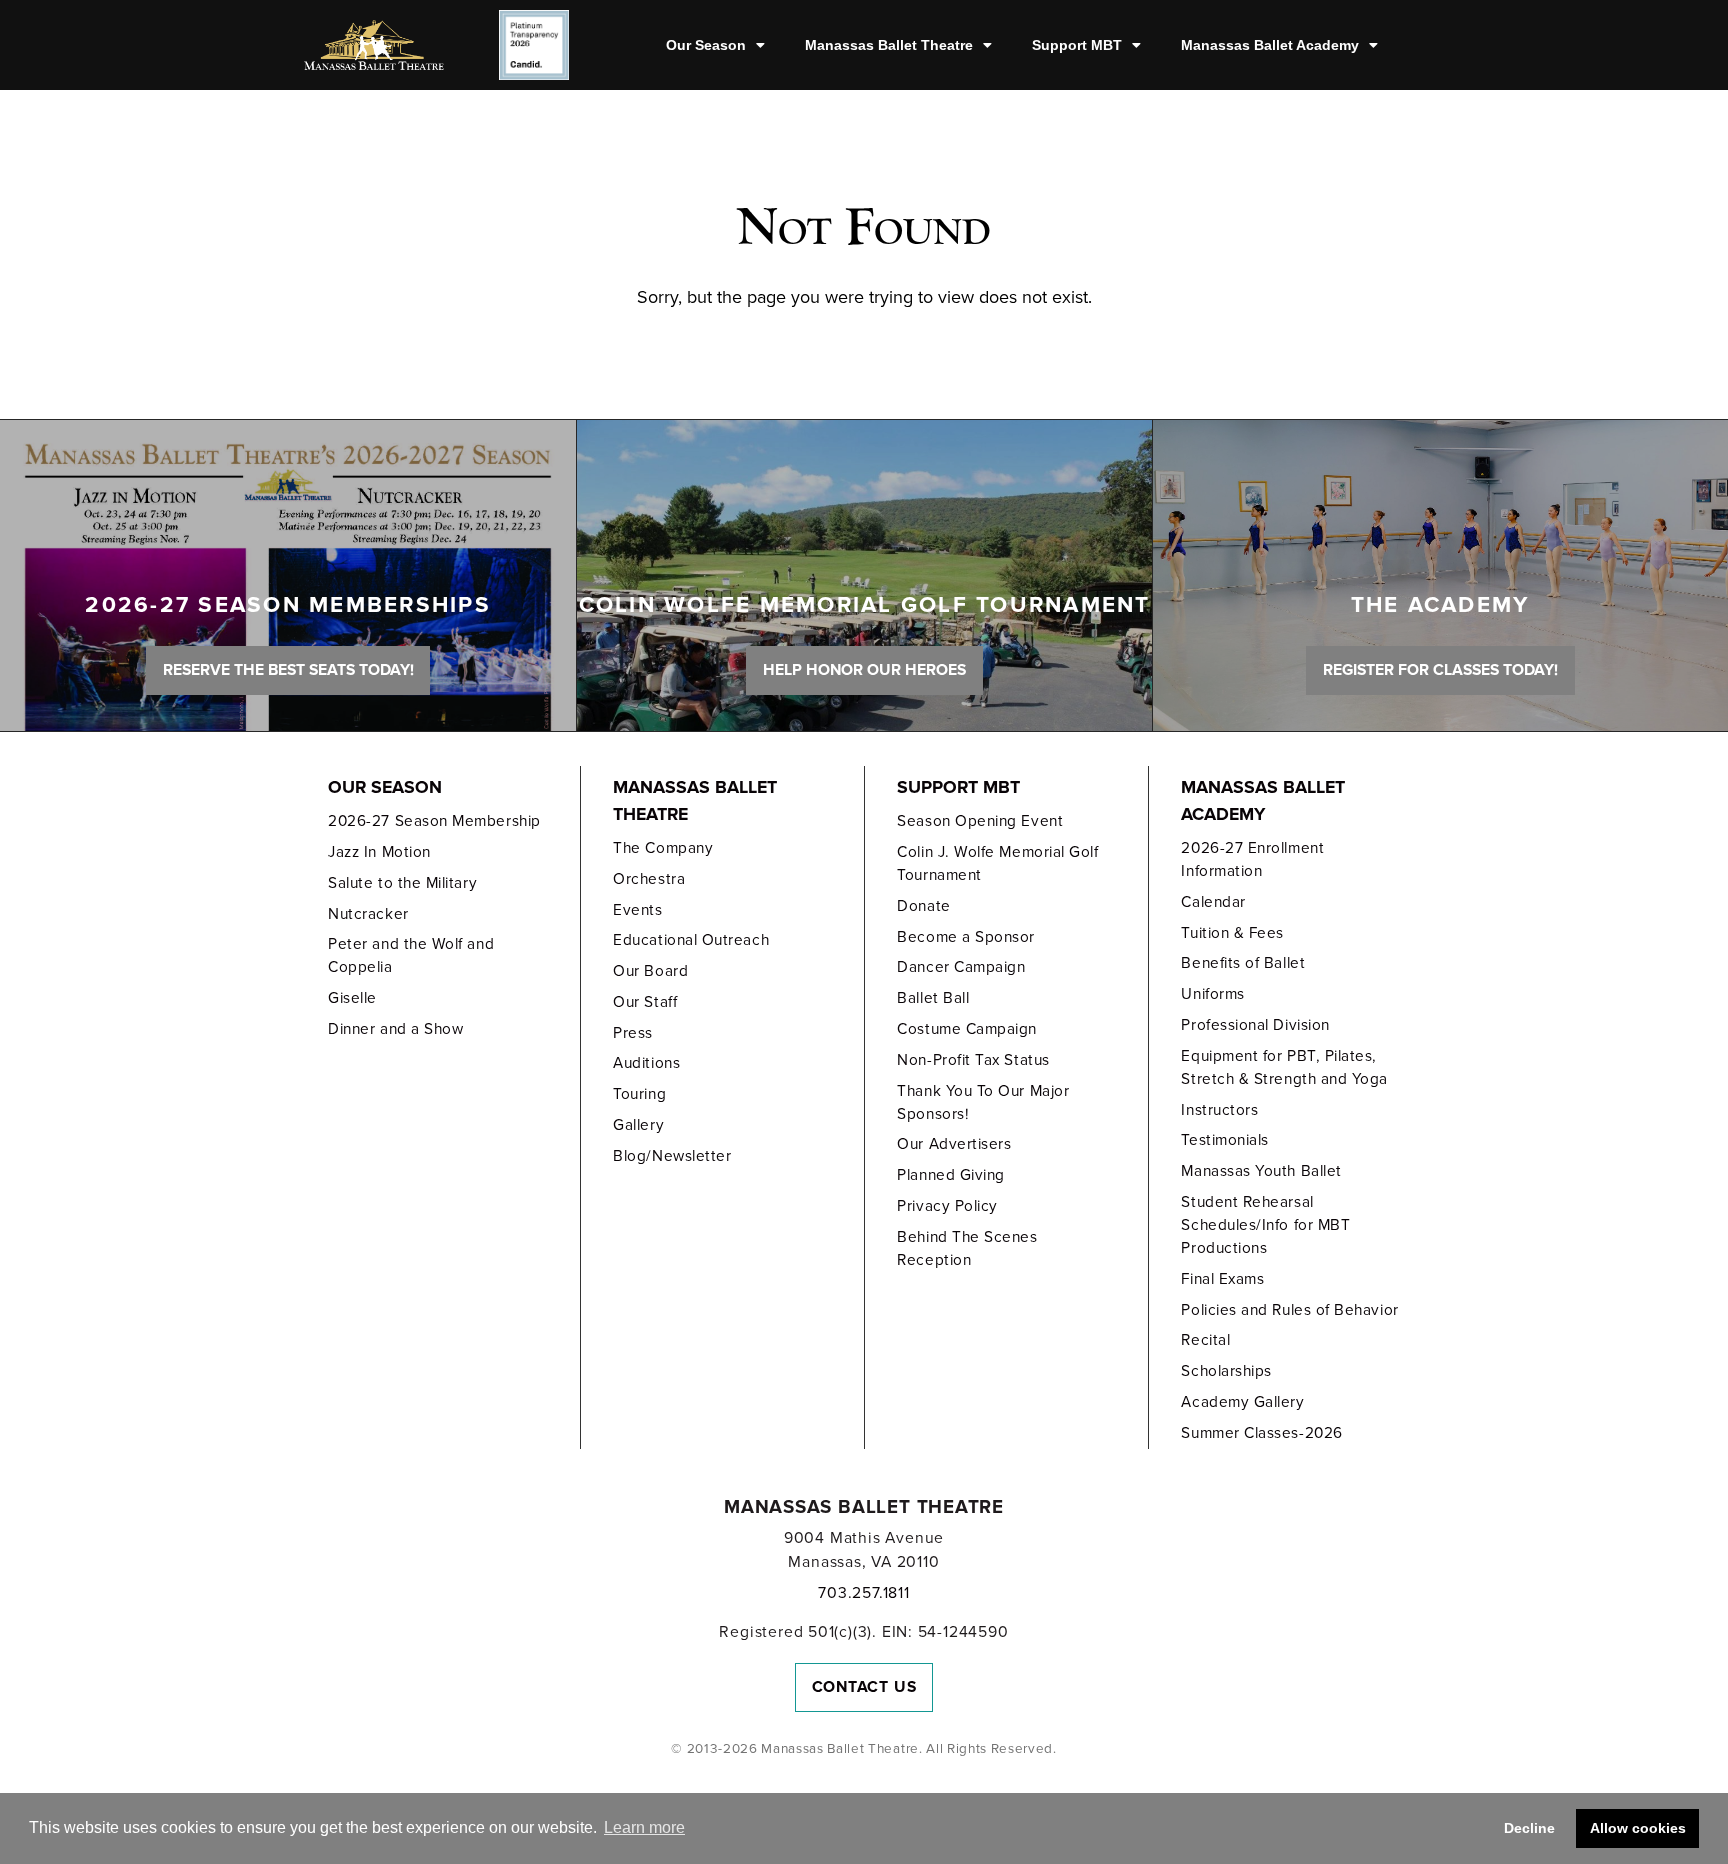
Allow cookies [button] (1638, 1828)
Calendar (1213, 902)
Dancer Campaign (961, 967)
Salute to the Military (402, 883)
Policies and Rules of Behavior (1289, 1310)
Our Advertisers (954, 1144)
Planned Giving (951, 1175)
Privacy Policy (947, 1206)
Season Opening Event (980, 821)
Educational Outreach (691, 940)
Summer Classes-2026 (1261, 1433)
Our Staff (645, 1002)
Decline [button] (1529, 1828)
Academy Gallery (1242, 1402)
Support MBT (1077, 45)
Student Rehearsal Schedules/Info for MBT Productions (1265, 1225)
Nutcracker (368, 914)
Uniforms (1212, 994)
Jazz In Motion (379, 852)
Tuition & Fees (1232, 933)
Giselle (352, 998)
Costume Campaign (967, 1029)
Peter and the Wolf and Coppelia (411, 955)
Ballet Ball (933, 998)
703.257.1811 (863, 1593)
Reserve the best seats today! (288, 670)
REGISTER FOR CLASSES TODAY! (1440, 670)
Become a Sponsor (966, 937)
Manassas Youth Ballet (1261, 1171)
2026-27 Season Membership (434, 821)
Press (633, 1033)
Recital (1205, 1340)
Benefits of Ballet (1243, 963)
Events (637, 910)
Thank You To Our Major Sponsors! (983, 1102)
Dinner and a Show (395, 1029)
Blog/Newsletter (672, 1156)
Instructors (1219, 1110)
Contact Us (864, 1687)
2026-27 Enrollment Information (1252, 859)
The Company (663, 848)
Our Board (650, 971)
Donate (923, 906)
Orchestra (649, 879)
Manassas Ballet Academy (1270, 45)
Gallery (638, 1125)
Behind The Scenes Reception (967, 1248)
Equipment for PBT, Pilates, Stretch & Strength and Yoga (1284, 1067)
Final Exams (1222, 1279)
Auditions (646, 1063)
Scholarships (1226, 1371)
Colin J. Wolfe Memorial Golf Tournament (997, 863)
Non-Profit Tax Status (973, 1060)
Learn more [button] (644, 1827)
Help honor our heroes (864, 670)
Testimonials (1224, 1140)
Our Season (706, 45)
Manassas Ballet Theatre (889, 45)
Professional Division (1255, 1025)
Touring (639, 1094)
